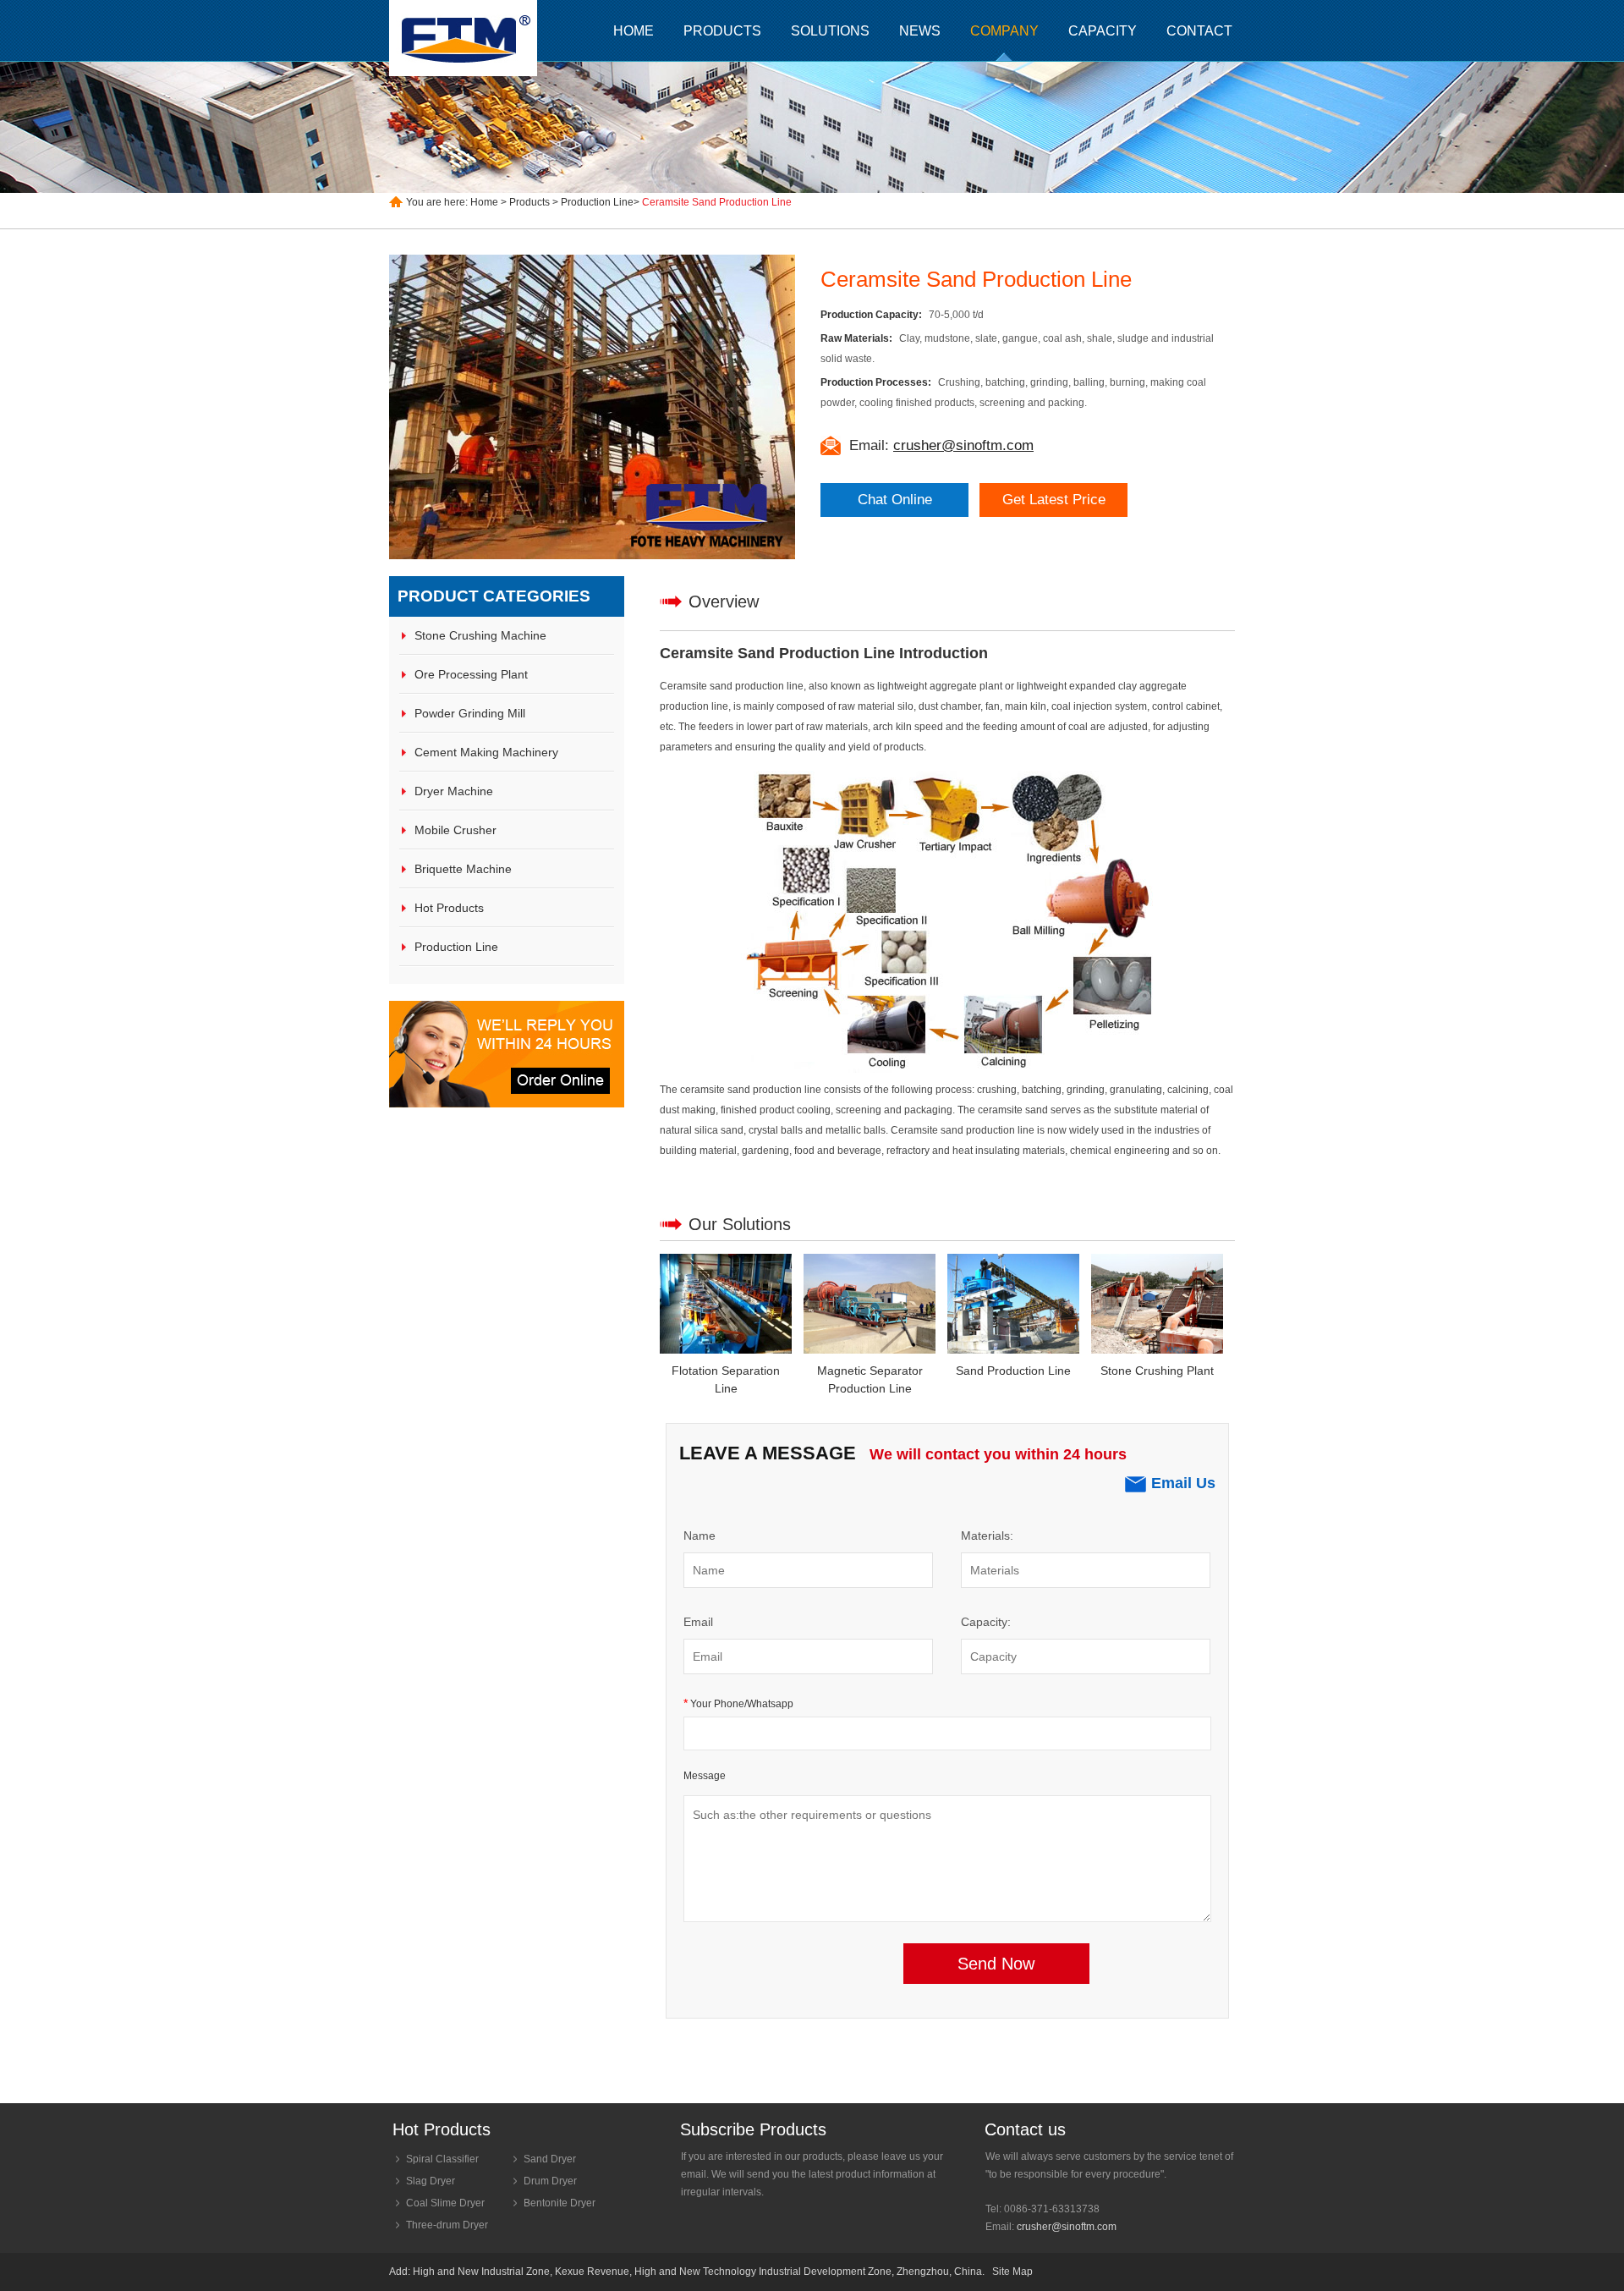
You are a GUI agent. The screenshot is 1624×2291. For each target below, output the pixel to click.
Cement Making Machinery (486, 752)
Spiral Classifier (442, 2159)
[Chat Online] (507, 1104)
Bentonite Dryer (560, 2203)
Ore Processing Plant (471, 674)
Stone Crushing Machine (480, 635)
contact (1199, 31)
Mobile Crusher (455, 830)
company (1004, 31)
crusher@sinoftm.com (1067, 2227)
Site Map (1012, 2272)
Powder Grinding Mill (470, 713)
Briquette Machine (463, 869)
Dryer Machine (454, 791)
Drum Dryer (550, 2181)
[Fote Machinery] (465, 38)
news (920, 31)
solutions (830, 31)
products (722, 31)
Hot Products (449, 908)
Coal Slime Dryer (445, 2203)
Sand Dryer (550, 2159)
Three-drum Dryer (447, 2225)
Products (529, 202)
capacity (1103, 31)
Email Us (1183, 1483)
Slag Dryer (431, 2181)
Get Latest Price (1054, 500)
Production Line (597, 202)
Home (484, 202)
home (634, 31)
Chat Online (895, 500)
